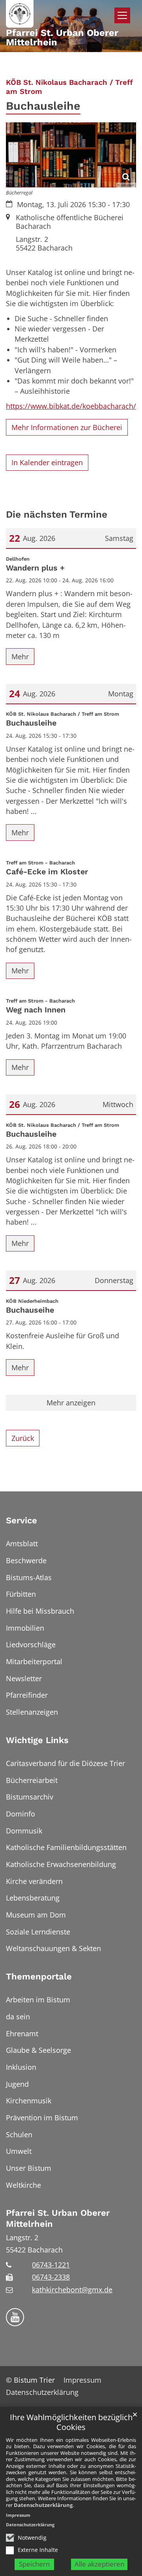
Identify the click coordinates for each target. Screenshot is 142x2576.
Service (21, 1520)
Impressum (18, 2515)
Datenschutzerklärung (43, 2505)
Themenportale (39, 1976)
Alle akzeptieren (99, 2564)
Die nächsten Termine (57, 514)
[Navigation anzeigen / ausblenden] (122, 15)
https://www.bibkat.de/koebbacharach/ (71, 406)
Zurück (23, 1438)
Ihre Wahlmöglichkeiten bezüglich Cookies (71, 2422)
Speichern (34, 2564)
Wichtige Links (37, 1740)
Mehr (20, 657)
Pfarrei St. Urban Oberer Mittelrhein (58, 2218)
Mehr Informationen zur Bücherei (67, 427)
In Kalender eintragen (47, 462)
